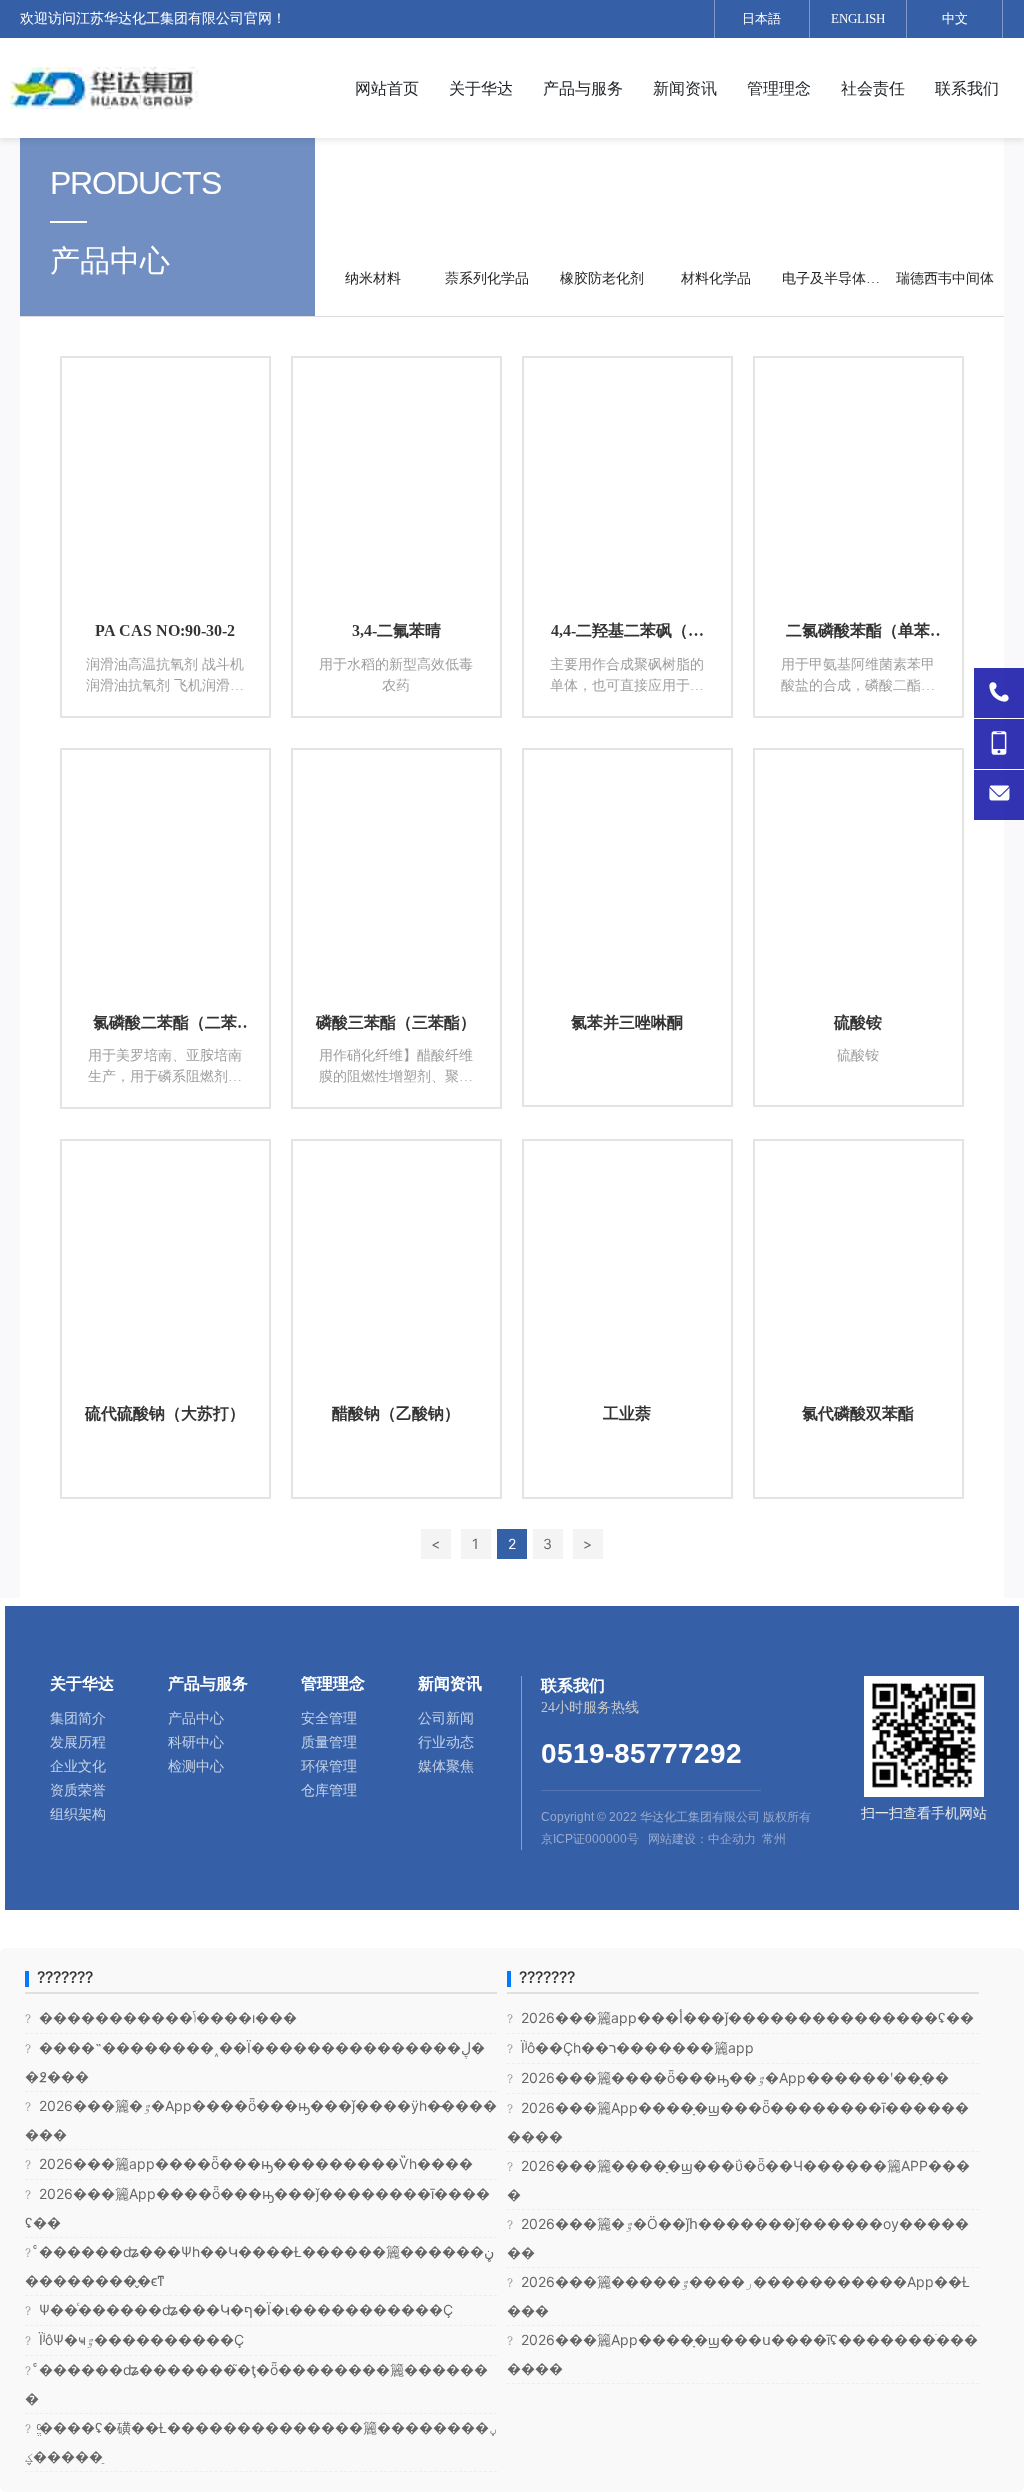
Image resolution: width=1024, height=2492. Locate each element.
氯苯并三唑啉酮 (627, 1022)
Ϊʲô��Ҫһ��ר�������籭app (630, 2047)
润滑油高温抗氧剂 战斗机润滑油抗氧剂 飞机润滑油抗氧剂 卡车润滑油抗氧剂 (165, 685)
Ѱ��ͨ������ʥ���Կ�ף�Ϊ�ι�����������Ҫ (239, 2309)
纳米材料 (373, 278)
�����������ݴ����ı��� (161, 2017)
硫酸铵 (858, 1022)
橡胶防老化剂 (602, 278)
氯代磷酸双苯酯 (858, 1413)
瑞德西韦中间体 (945, 278)
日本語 (761, 18)
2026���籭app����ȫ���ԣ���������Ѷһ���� (249, 2163)
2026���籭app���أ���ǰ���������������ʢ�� (740, 2017)
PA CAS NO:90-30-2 (165, 630)
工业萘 (627, 1413)
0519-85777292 (641, 1753)
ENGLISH (858, 18)
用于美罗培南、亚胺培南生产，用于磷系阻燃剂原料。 (165, 1076)
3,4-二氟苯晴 (396, 630)
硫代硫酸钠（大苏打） (165, 1413)
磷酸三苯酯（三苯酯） (396, 1022)
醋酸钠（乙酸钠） (396, 1413)
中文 (955, 18)
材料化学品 (716, 278)
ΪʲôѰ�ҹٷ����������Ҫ (134, 2339)
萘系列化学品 (487, 278)
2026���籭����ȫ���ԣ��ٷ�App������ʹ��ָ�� (728, 2077)
